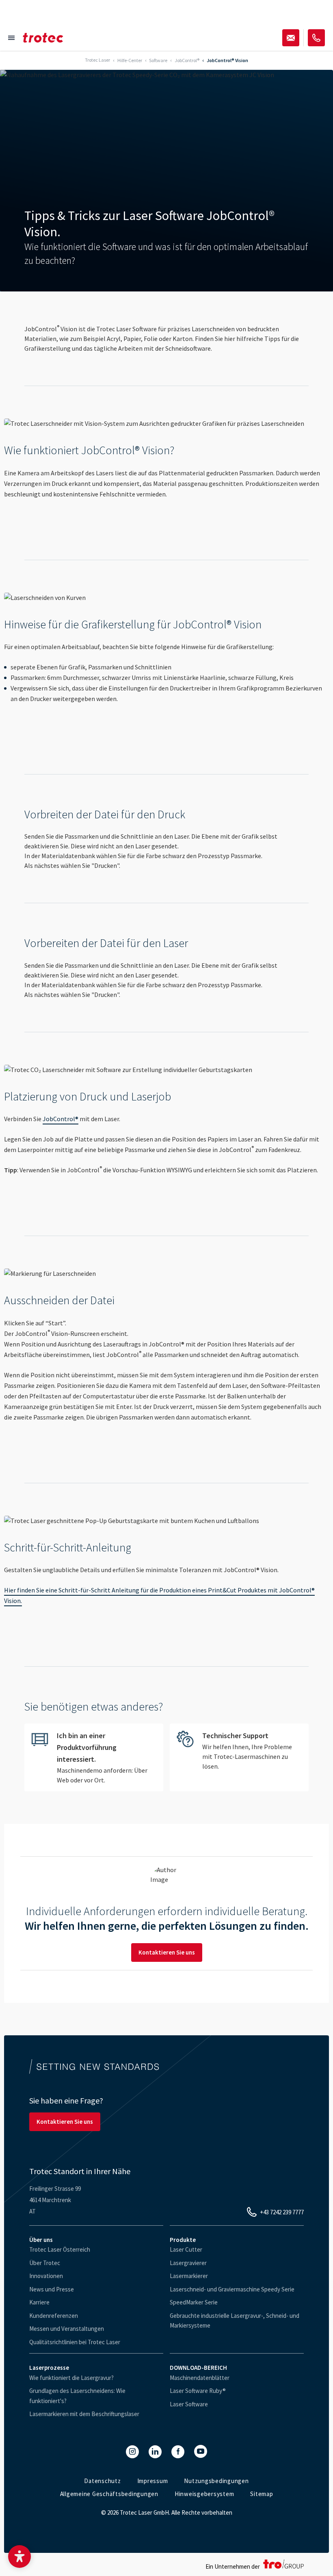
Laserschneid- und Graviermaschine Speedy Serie (232, 2289)
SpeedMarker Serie (194, 2302)
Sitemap (262, 2494)
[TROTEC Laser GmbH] (43, 38)
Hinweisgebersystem (204, 2494)
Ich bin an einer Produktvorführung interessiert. (94, 1757)
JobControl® (61, 1119)
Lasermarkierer (189, 2276)
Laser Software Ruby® (198, 2391)
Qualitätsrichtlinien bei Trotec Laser (75, 2342)
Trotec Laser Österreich (60, 2249)
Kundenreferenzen (54, 2316)
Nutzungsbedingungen (216, 2481)
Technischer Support (239, 1751)
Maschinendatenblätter (200, 2378)
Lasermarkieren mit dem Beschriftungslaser (84, 2414)
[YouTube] (201, 2451)
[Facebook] (178, 2452)
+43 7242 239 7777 (282, 2212)
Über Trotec (45, 2263)
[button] (19, 2557)
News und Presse (52, 2289)
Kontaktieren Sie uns (167, 1952)
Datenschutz (102, 2481)
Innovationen (46, 2276)
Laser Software (189, 2404)
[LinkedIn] (155, 2452)
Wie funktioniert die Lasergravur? (71, 2378)
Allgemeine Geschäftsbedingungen (109, 2494)
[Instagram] (132, 2452)
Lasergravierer (188, 2263)
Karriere (39, 2302)
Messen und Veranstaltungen (67, 2329)
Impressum (153, 2481)
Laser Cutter (186, 2249)
